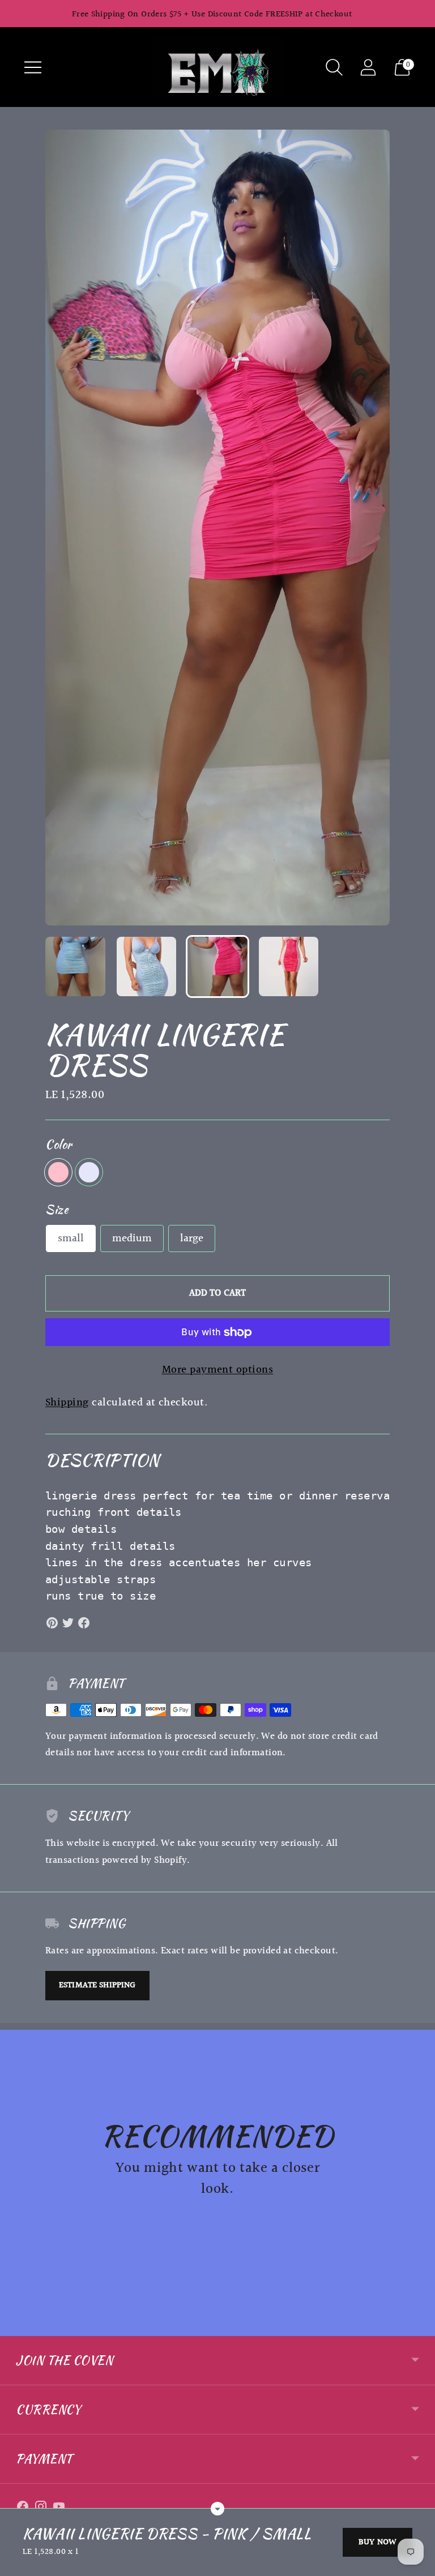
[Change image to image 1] (75, 967)
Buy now (378, 2542)
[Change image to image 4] (289, 967)
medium (132, 1238)
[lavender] (89, 1172)
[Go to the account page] (368, 67)
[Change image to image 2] (147, 967)
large (192, 1238)
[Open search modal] (334, 67)
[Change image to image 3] (217, 967)
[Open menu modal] (33, 67)
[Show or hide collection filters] (217, 2509)
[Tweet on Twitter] (68, 1623)
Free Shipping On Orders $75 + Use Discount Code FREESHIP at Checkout (212, 14)
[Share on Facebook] (84, 1623)
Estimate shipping (97, 1985)
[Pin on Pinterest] (52, 1623)
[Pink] (58, 1172)
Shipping (67, 1403)
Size (57, 1209)
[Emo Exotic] (217, 67)
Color (59, 1144)
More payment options (218, 1370)
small (71, 1238)
